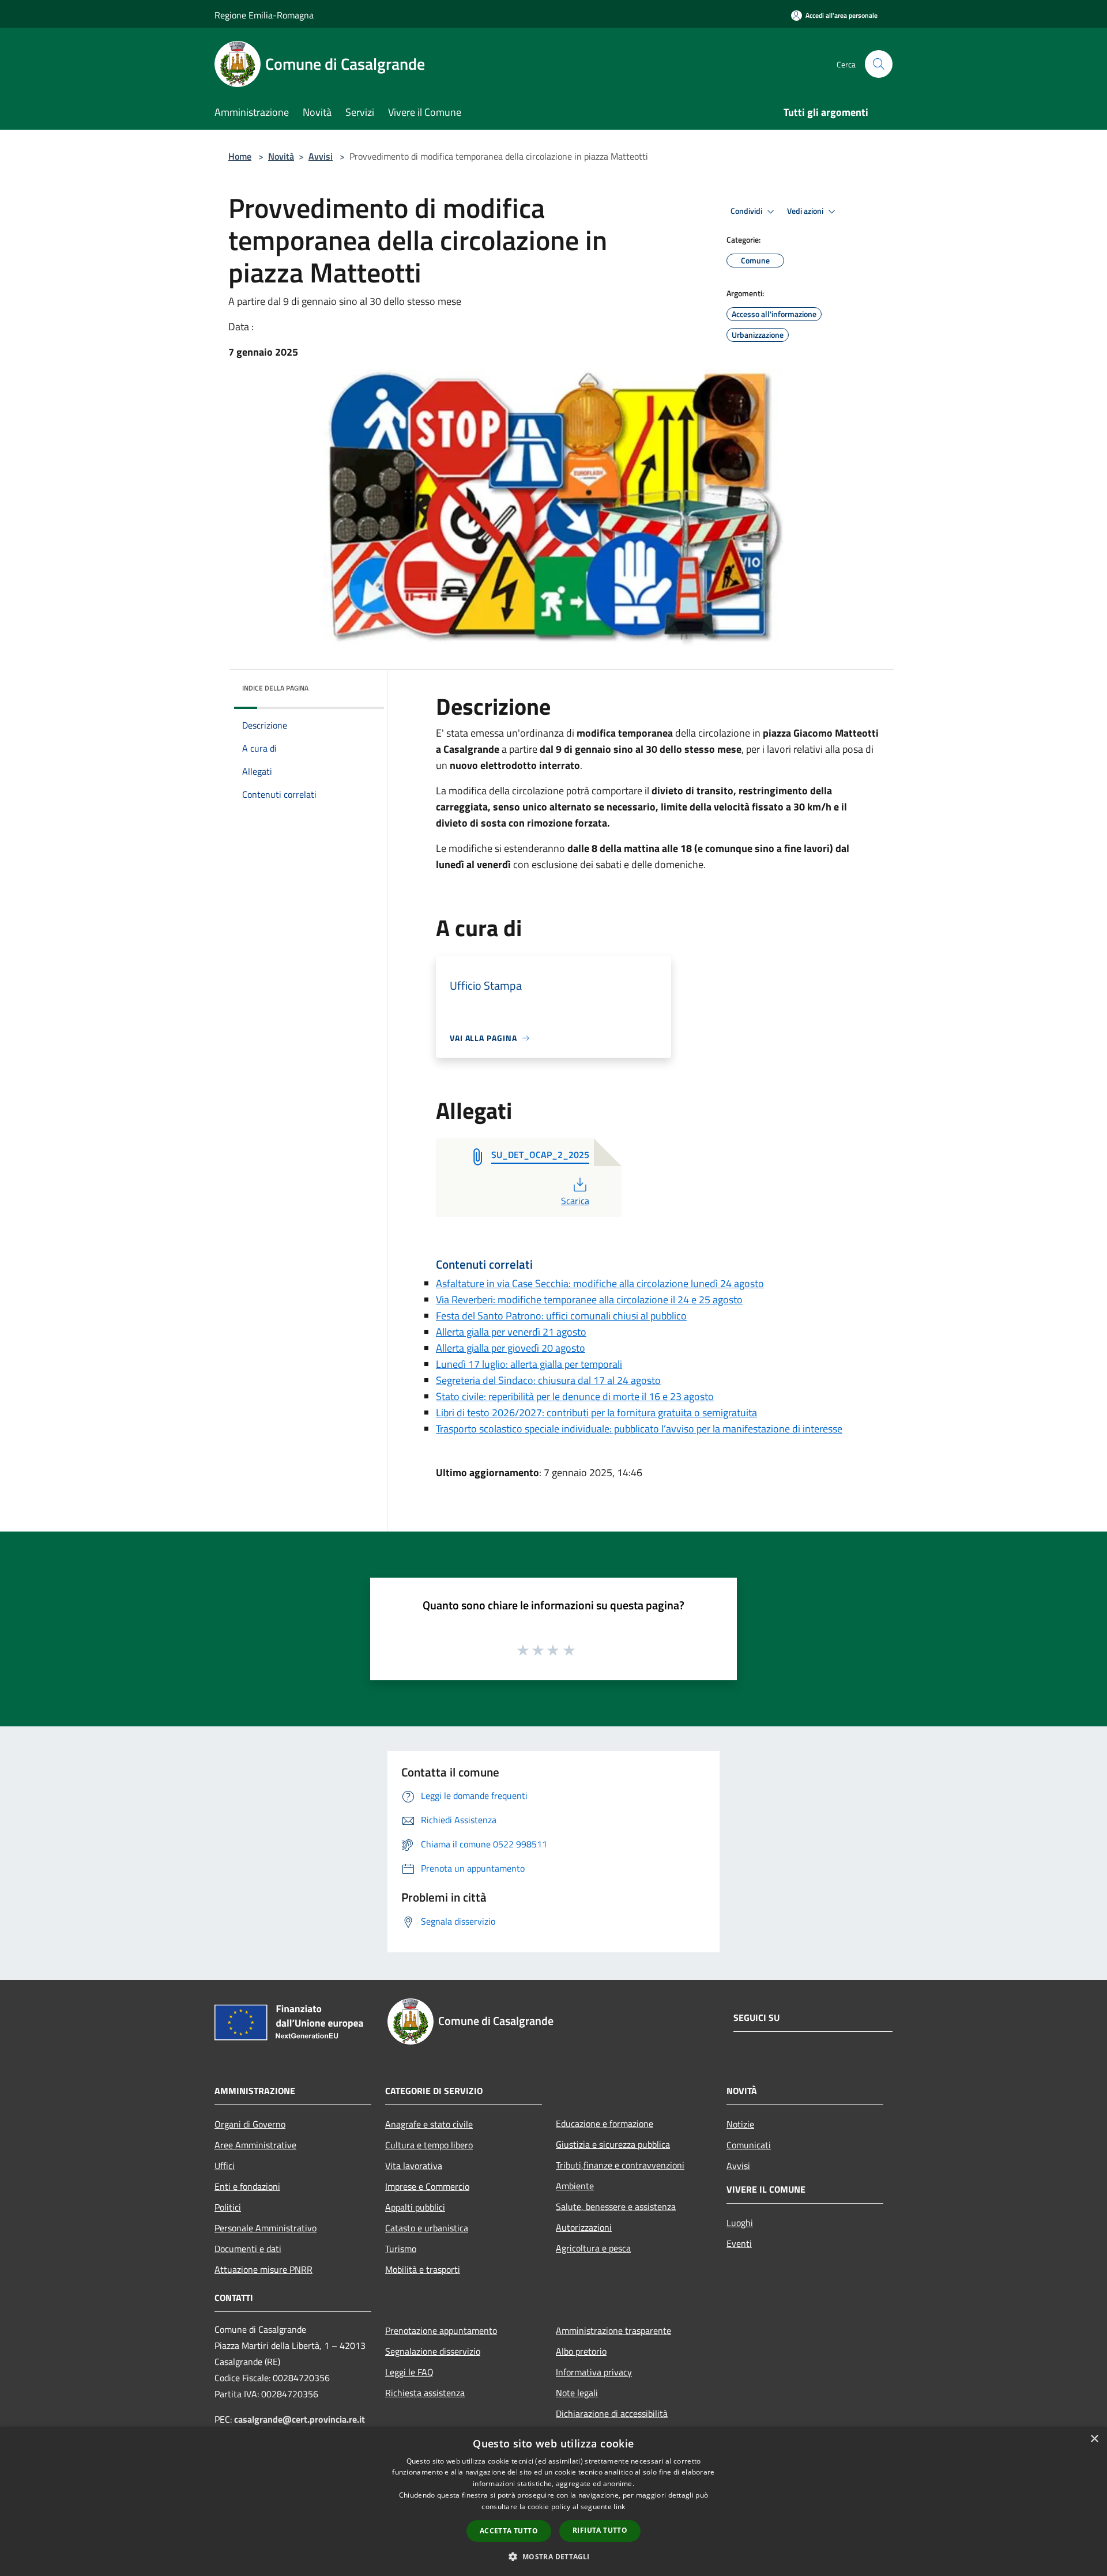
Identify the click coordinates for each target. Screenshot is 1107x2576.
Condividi (747, 211)
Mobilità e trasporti (423, 2269)
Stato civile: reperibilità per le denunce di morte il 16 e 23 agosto (575, 1396)
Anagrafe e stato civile (429, 2124)
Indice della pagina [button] (275, 688)
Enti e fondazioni (247, 2186)
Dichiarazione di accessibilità (612, 2413)
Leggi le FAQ (409, 2372)
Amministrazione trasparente (613, 2330)
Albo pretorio (581, 2351)
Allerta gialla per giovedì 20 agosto (511, 1348)
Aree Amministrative (255, 2145)
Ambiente (575, 2186)
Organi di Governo (250, 2124)
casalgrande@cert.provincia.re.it (300, 2419)
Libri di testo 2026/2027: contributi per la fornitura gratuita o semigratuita (596, 1413)
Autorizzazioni (584, 2227)
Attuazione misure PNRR (263, 2269)
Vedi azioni (806, 211)
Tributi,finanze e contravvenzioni (620, 2165)
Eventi (739, 2243)
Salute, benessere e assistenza (616, 2207)
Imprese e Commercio (427, 2186)
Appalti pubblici (415, 2207)
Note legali (577, 2393)
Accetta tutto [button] (509, 2531)
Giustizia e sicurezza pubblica (613, 2144)
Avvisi (321, 156)
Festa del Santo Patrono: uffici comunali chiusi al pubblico (561, 1316)
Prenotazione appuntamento (441, 2330)
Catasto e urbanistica (427, 2228)
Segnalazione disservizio (433, 2351)
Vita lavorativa (414, 2166)
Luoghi (740, 2223)
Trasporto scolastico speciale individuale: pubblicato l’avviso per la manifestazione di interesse (639, 1429)
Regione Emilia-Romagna (264, 15)
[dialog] (553, 2501)
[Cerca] (879, 64)
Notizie (740, 2124)
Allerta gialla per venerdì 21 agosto (511, 1332)
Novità (281, 156)
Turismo (401, 2249)
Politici (228, 2207)
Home (240, 156)
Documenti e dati (248, 2249)
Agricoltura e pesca (593, 2248)
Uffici (225, 2166)
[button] (553, 2556)
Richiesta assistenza (425, 2393)
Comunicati (749, 2145)
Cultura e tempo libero (429, 2145)
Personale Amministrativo (266, 2228)
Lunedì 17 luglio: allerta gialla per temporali (529, 1364)
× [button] (1094, 2439)
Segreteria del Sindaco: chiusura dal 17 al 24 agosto (548, 1380)
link (619, 2507)
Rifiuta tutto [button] (600, 2530)
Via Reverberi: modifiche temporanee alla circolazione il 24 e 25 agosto (589, 1300)
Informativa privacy (594, 2372)
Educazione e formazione (605, 2124)
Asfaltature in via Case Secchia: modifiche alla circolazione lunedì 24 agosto (600, 1283)
